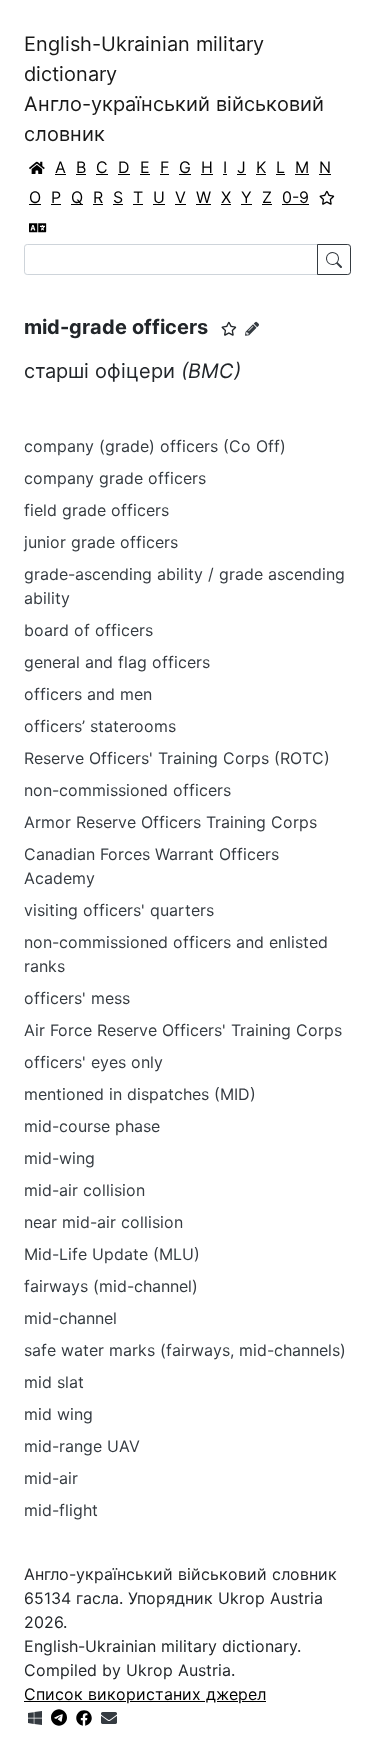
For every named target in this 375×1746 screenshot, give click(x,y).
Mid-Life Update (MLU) (112, 1254)
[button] (229, 329)
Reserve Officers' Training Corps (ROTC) (177, 758)
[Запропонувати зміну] (252, 328)
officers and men (88, 694)
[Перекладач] (38, 227)
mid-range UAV (82, 1446)
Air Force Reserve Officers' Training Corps (183, 1030)
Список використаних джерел (145, 1694)
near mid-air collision (103, 1222)
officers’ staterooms (100, 726)
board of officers (88, 630)
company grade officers (115, 478)
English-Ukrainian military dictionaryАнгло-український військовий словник (174, 89)
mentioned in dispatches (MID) (140, 1094)
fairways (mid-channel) (111, 1286)
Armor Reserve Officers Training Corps (170, 822)
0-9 (295, 197)
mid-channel (70, 1318)
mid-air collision (84, 1190)
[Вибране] (327, 197)
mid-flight (61, 1510)
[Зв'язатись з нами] (109, 1718)
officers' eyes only (103, 1062)
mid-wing (59, 1158)
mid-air (51, 1478)
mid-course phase (92, 1126)
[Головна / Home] (37, 167)
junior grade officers (101, 542)
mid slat (54, 1382)
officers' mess (77, 998)
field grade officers (96, 510)
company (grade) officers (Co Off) (155, 446)
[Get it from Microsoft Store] (35, 1718)
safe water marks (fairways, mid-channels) (185, 1350)
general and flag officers (117, 662)
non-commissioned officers (127, 790)
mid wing (58, 1414)
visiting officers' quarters (119, 910)
